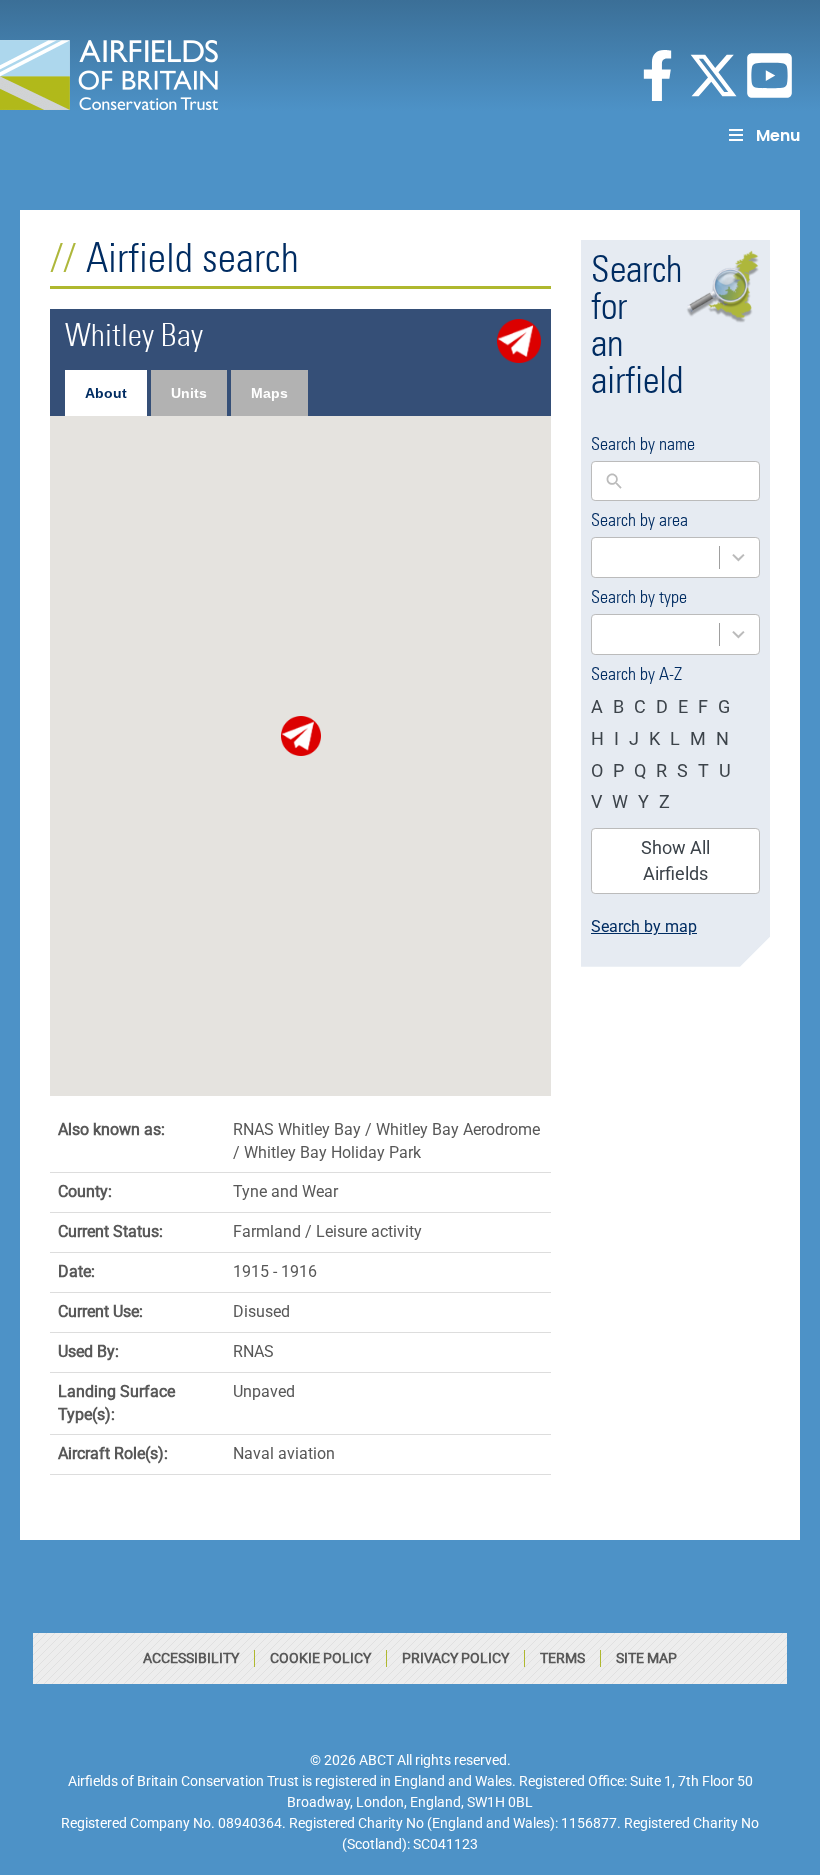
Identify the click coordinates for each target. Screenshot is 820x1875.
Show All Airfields (675, 860)
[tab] (106, 393)
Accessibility (191, 1658)
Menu (778, 135)
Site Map (646, 1658)
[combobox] (675, 557)
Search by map (644, 926)
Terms (562, 1658)
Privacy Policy (455, 1658)
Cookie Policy (320, 1658)
